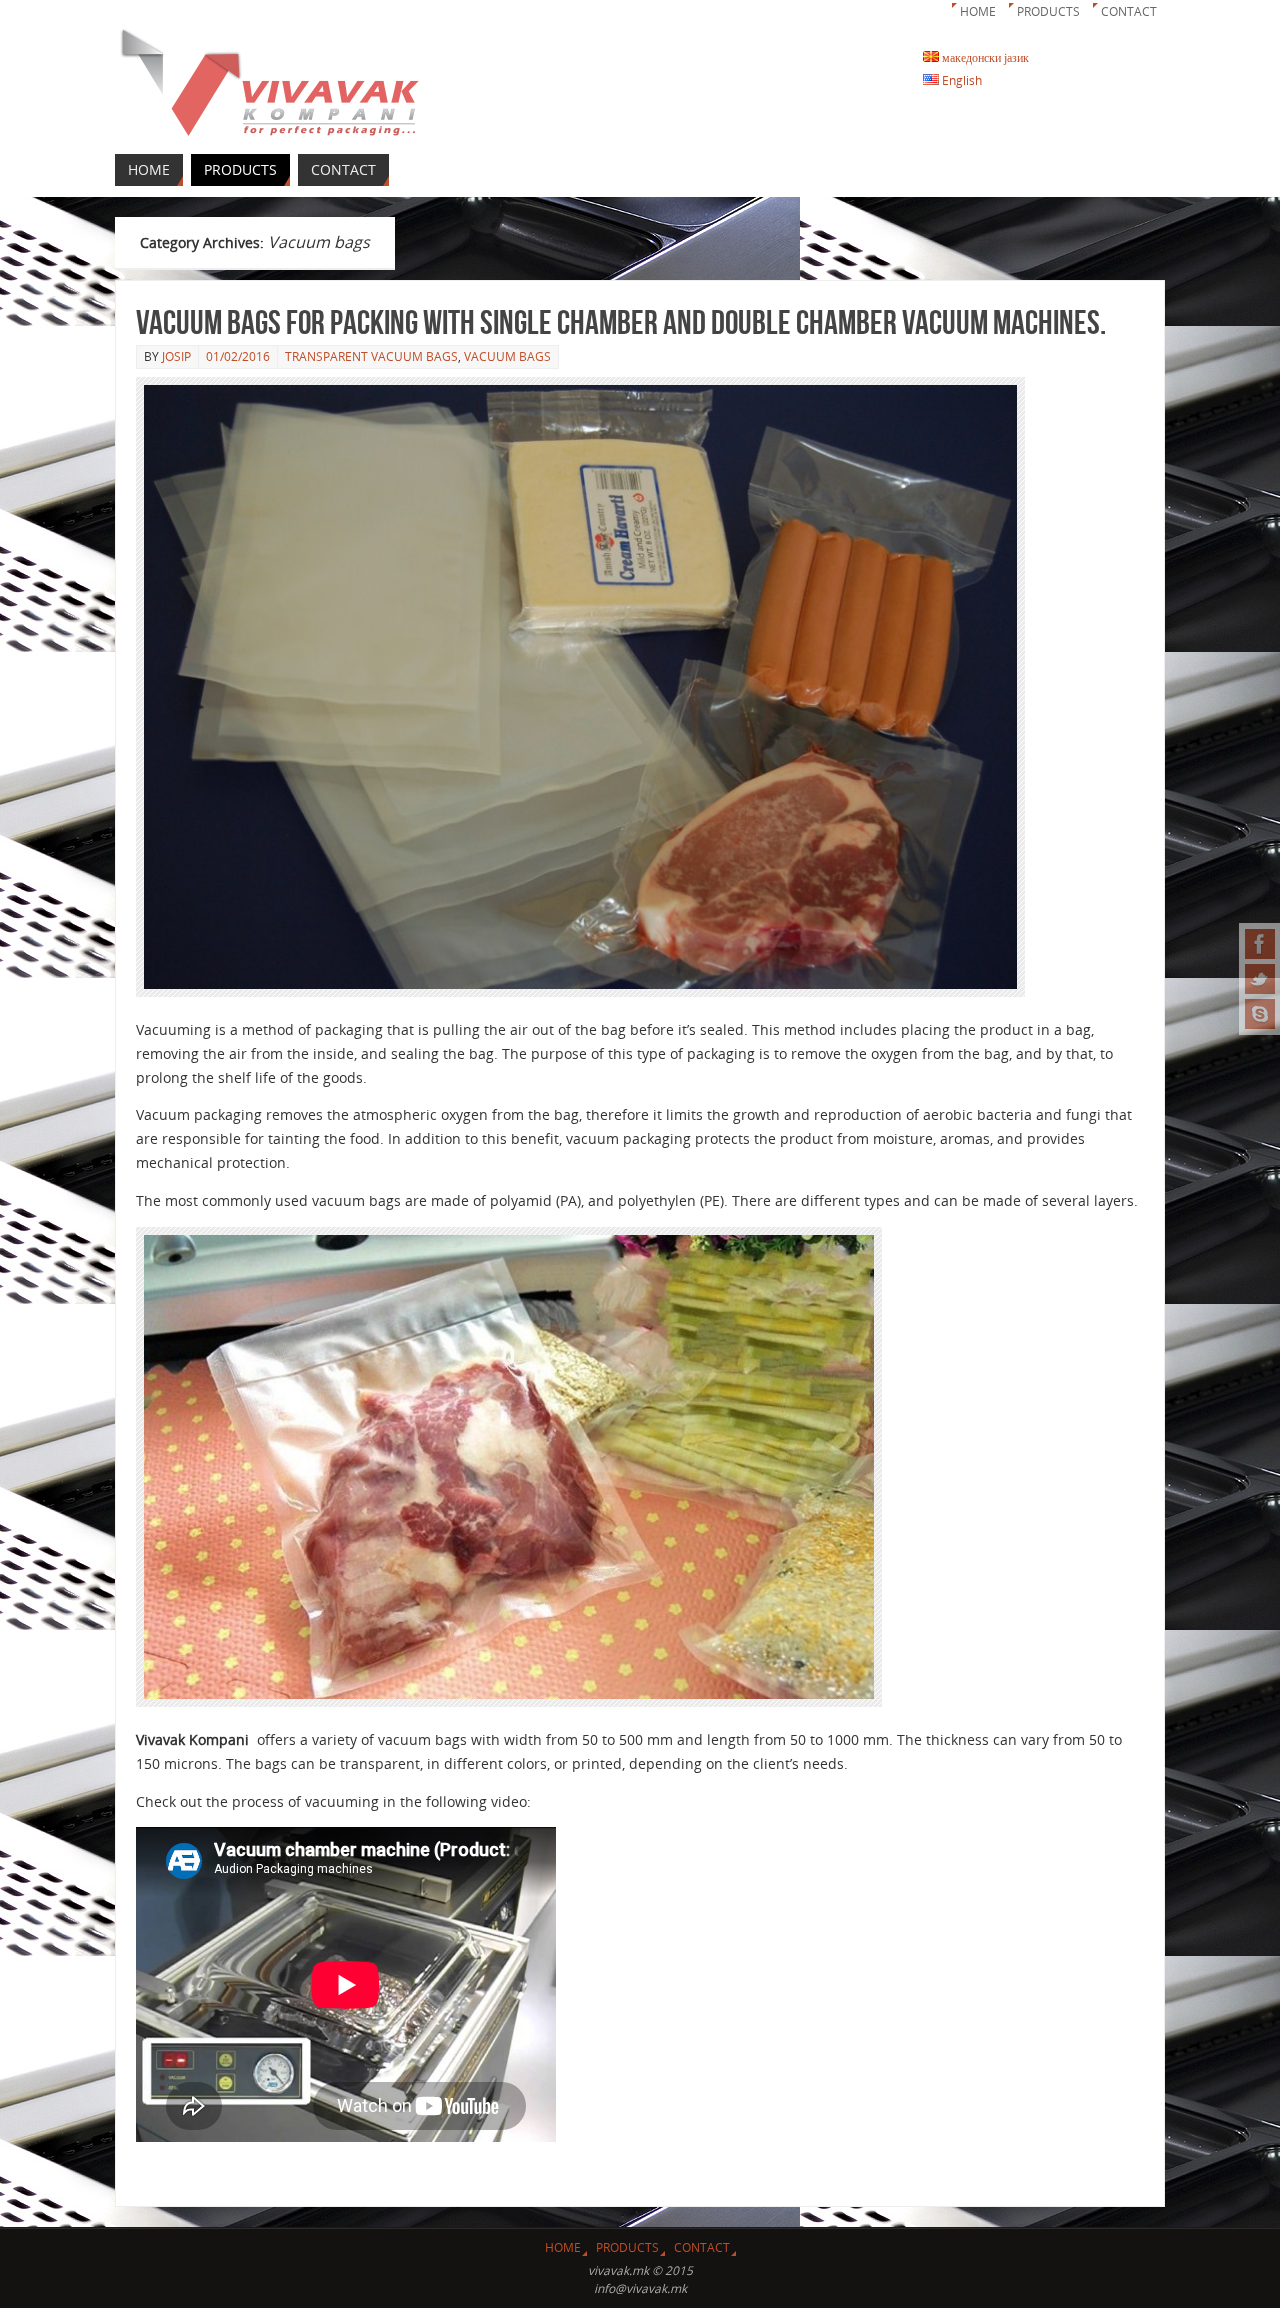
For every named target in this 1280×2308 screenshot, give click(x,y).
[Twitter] (1260, 979)
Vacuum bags (507, 356)
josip (176, 356)
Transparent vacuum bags (371, 356)
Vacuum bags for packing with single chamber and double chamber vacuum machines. (621, 322)
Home (978, 11)
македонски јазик (984, 57)
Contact (1129, 11)
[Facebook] (1260, 944)
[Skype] (1260, 1014)
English (960, 80)
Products (1048, 11)
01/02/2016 (238, 356)
